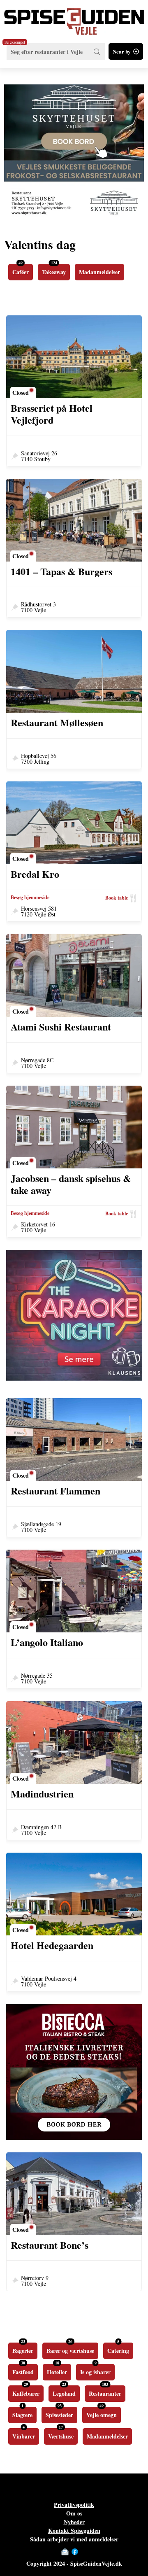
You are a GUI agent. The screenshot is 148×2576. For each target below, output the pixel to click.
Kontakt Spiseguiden (74, 2531)
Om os (74, 2513)
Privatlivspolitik (74, 2505)
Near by (122, 51)
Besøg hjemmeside (30, 898)
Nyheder (74, 2522)
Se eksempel (15, 42)
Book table (117, 898)
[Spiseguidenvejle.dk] (74, 17)
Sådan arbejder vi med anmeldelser (74, 2539)
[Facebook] (75, 2552)
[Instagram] (83, 2552)
